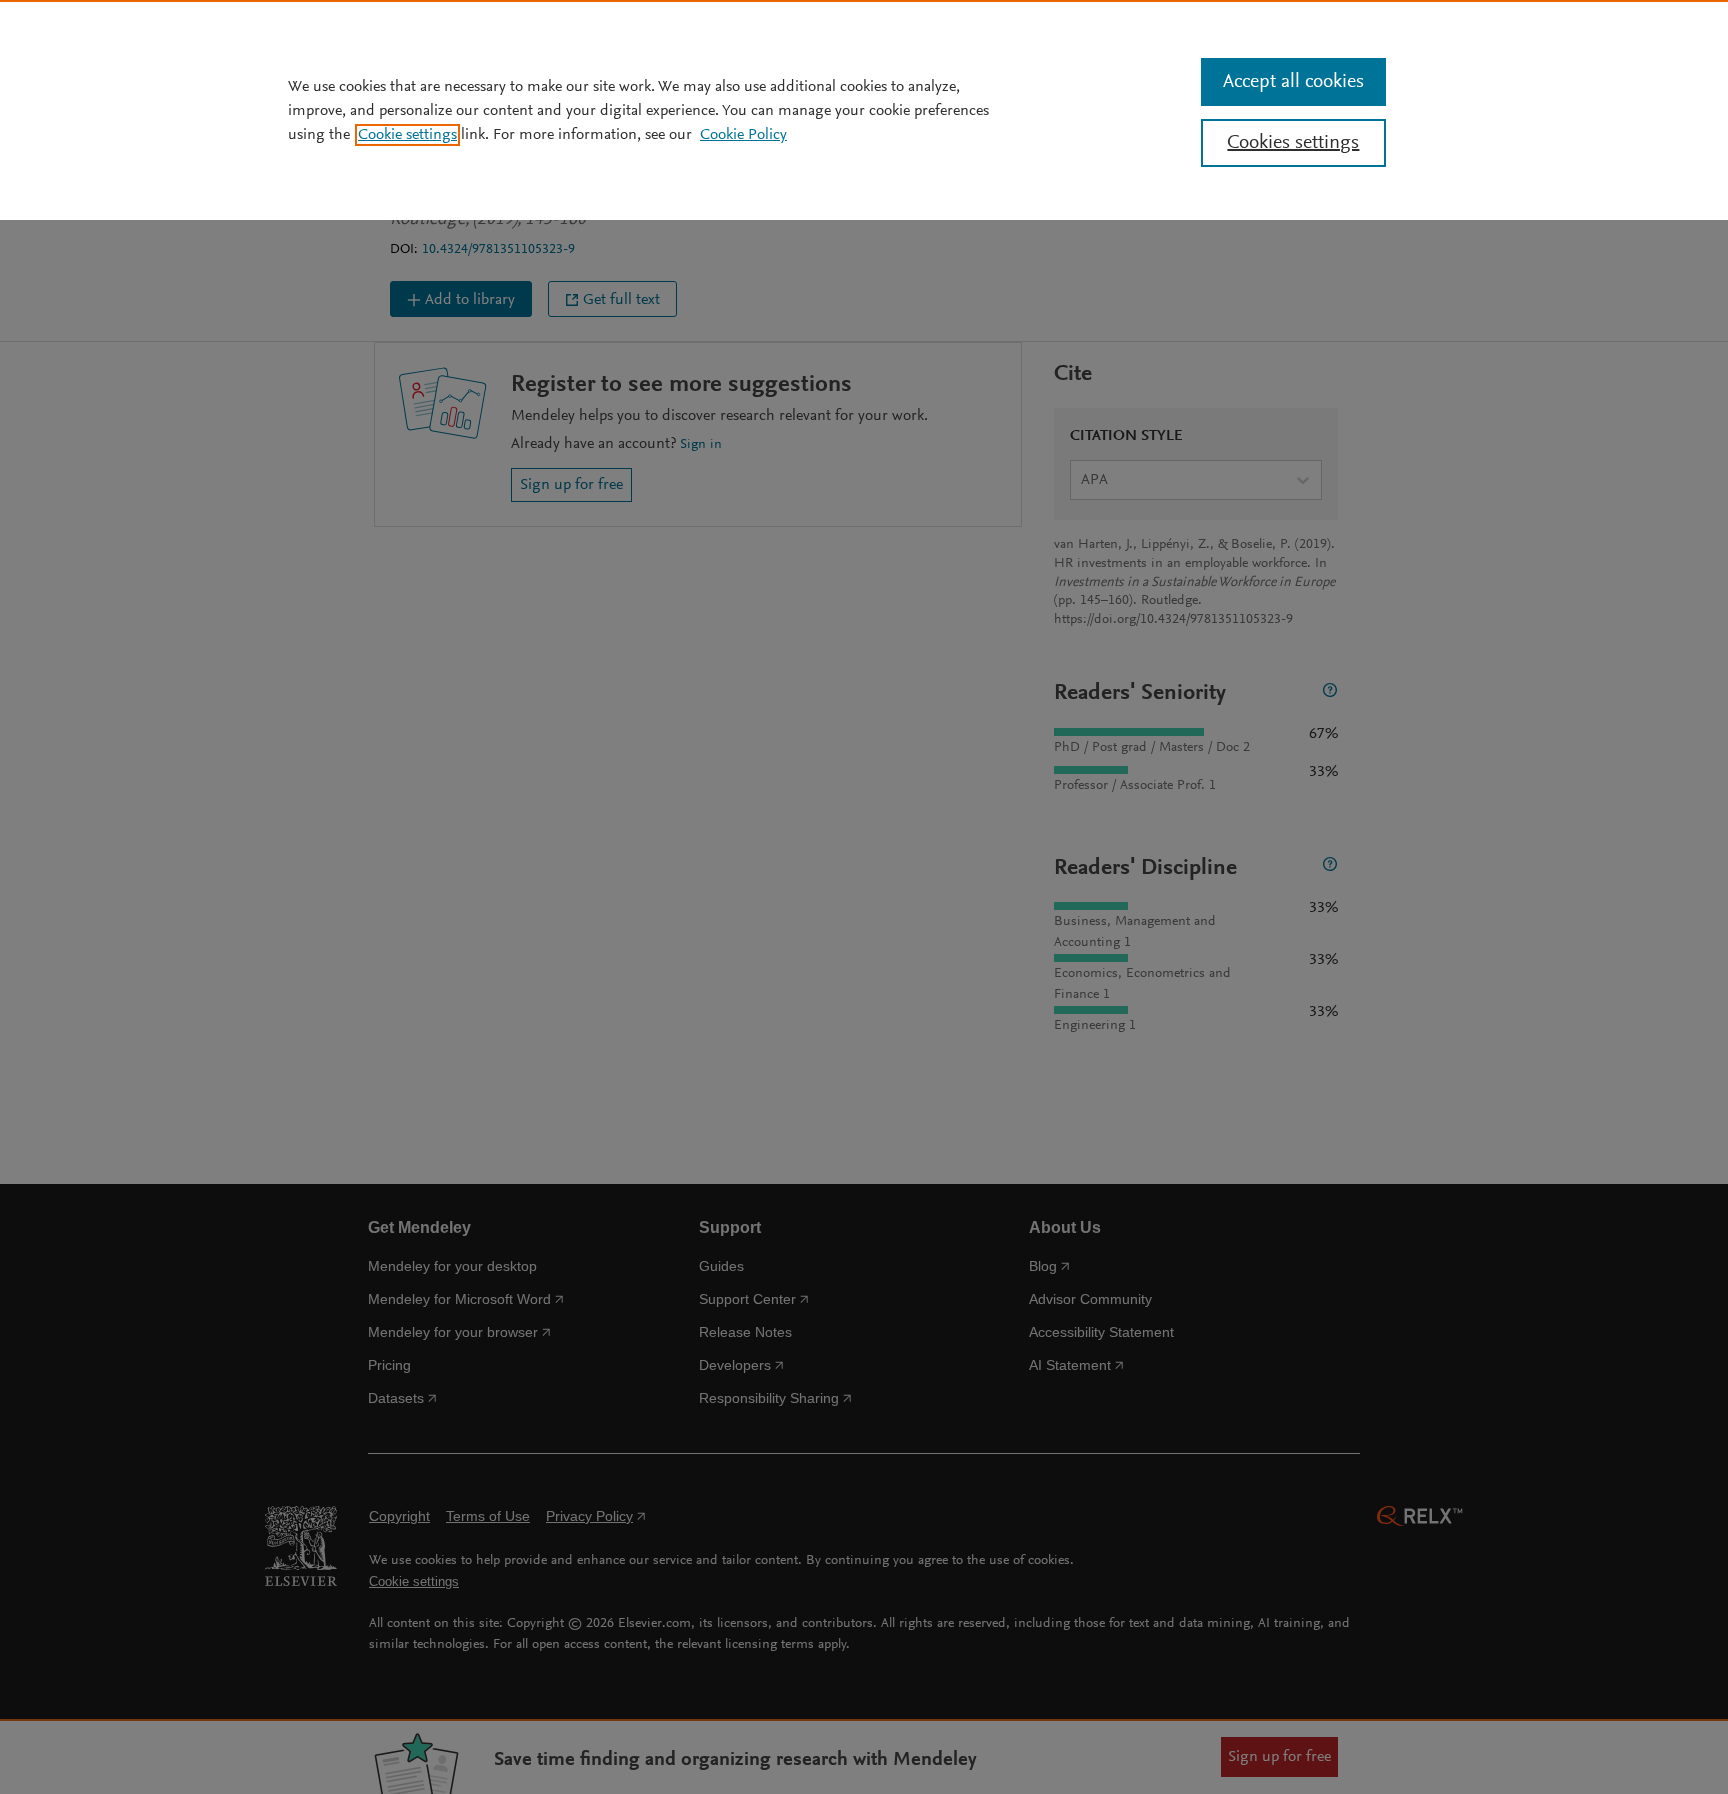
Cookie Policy (743, 135)
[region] (864, 110)
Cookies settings (1293, 143)
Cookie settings (407, 135)
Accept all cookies (1293, 82)
